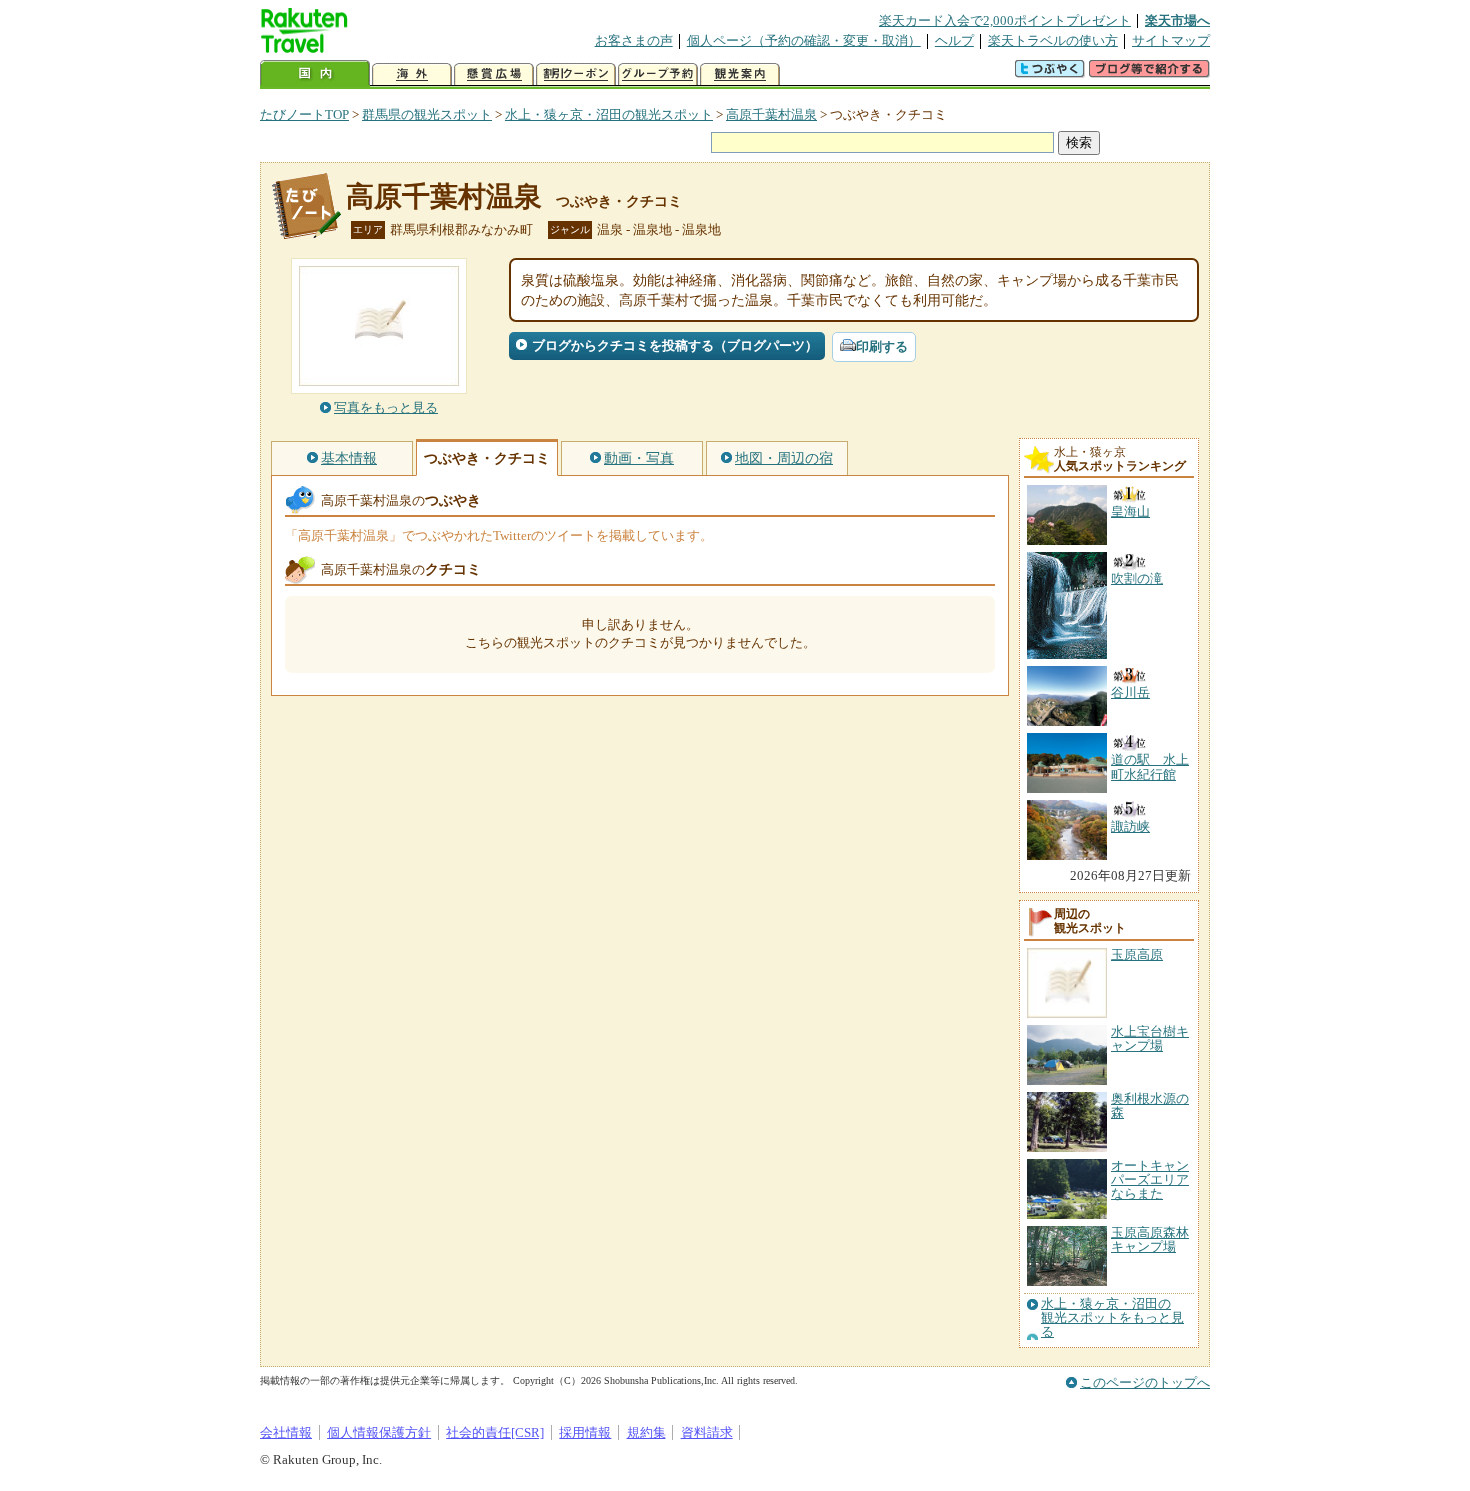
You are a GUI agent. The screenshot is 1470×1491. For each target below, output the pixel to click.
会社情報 (286, 1432)
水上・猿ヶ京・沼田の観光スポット (609, 114)
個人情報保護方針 (379, 1432)
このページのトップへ (1145, 1382)
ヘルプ (954, 40)
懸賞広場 (494, 74)
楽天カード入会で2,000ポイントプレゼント (1005, 20)
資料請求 (707, 1432)
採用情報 (585, 1432)
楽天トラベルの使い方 (1053, 40)
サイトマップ (1171, 40)
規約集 (646, 1432)
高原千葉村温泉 (771, 114)
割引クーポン (576, 74)
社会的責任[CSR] (495, 1432)
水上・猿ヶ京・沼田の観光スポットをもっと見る (1112, 1318)
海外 (412, 74)
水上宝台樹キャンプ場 (1150, 1038)
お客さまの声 (634, 40)
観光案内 (740, 74)
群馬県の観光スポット (427, 114)
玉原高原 (1137, 954)
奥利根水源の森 (1150, 1105)
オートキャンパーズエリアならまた (1150, 1180)
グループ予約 (658, 74)
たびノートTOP (304, 114)
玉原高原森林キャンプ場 (1150, 1239)
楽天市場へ (1177, 20)
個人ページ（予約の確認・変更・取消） (804, 40)
